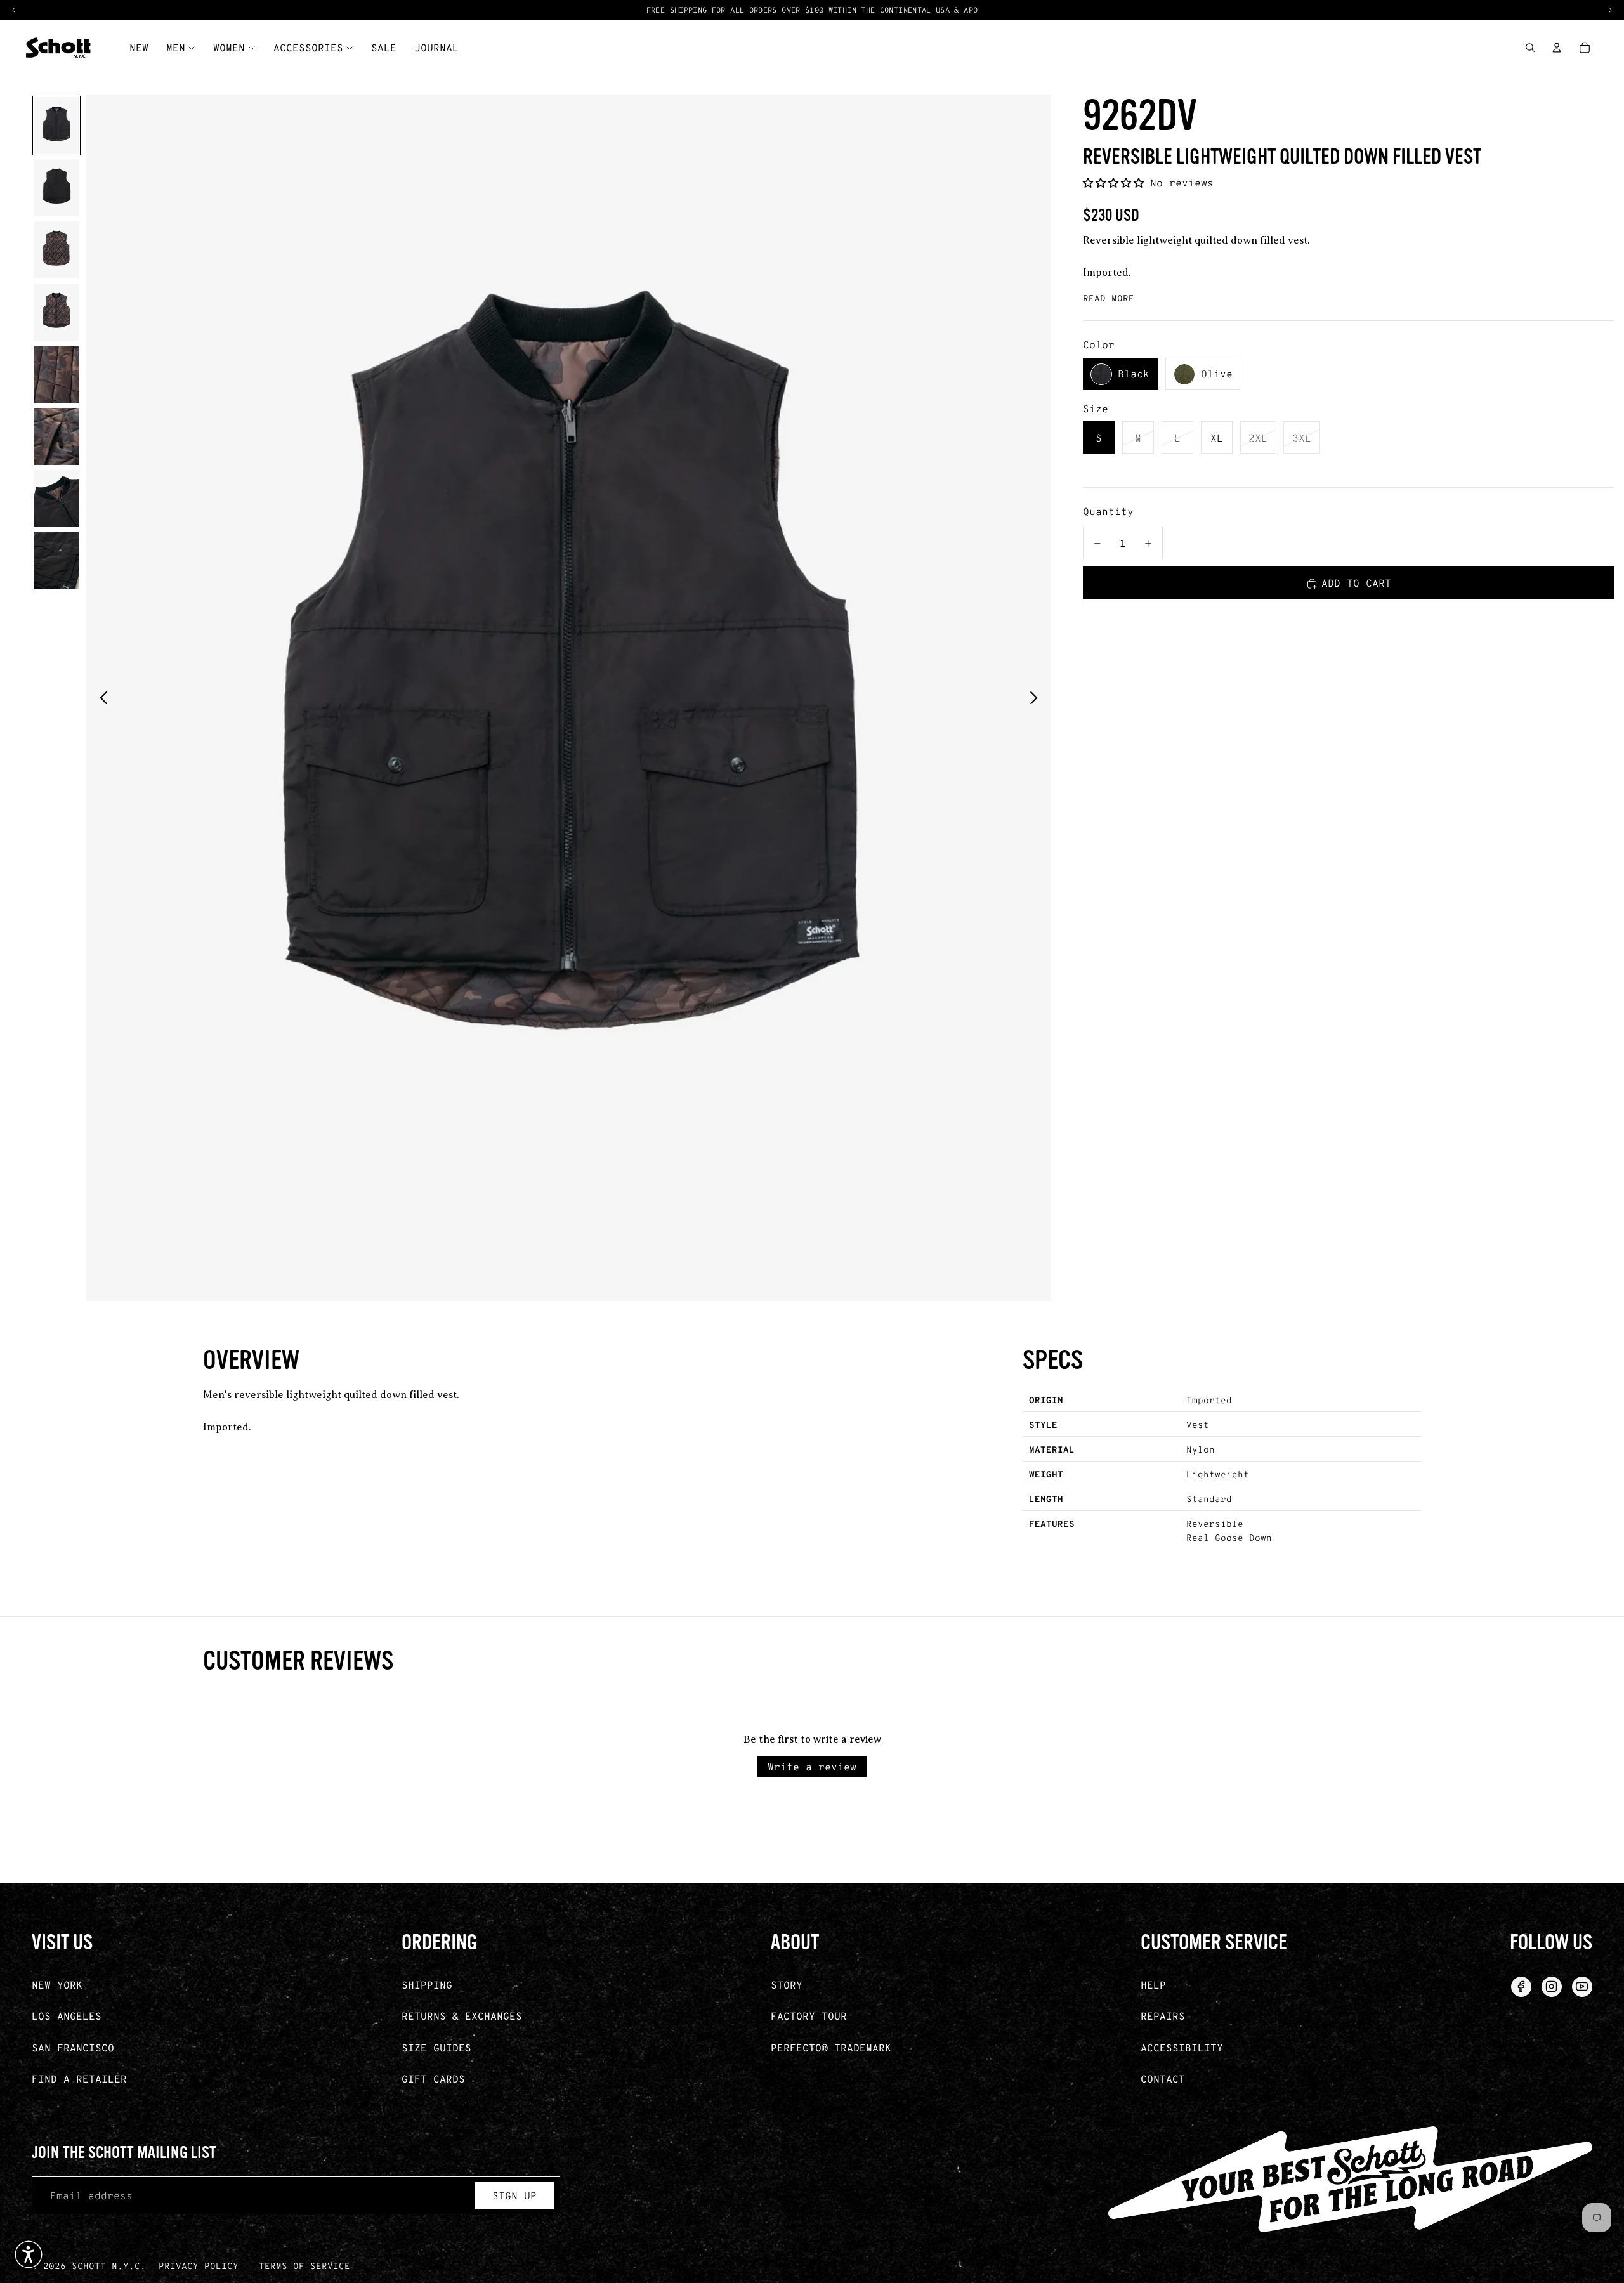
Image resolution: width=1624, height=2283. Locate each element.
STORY (787, 1985)
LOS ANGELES (67, 2016)
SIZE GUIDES (436, 2047)
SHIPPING (427, 1985)
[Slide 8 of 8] (56, 561)
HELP (1153, 1985)
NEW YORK (57, 1985)
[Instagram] (1552, 1987)
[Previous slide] (100, 698)
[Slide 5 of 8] (56, 374)
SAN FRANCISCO (73, 2047)
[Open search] (1530, 48)
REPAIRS (1163, 2016)
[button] (1116, 183)
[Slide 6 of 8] (56, 436)
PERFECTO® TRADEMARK (831, 2047)
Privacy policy (199, 2266)
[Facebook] (1521, 1987)
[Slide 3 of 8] (56, 250)
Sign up (514, 2195)
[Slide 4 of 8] (56, 312)
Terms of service (304, 2266)
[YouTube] (1582, 1987)
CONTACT (1163, 2078)
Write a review (812, 1766)
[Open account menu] (1557, 48)
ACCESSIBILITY (1182, 2047)
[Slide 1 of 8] (56, 126)
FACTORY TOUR (809, 2016)
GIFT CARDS (433, 2078)
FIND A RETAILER (79, 2078)
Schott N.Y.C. (109, 2266)
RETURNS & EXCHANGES (462, 2016)
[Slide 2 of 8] (56, 188)
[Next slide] (1037, 698)
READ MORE (1109, 298)
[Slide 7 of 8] (56, 499)
